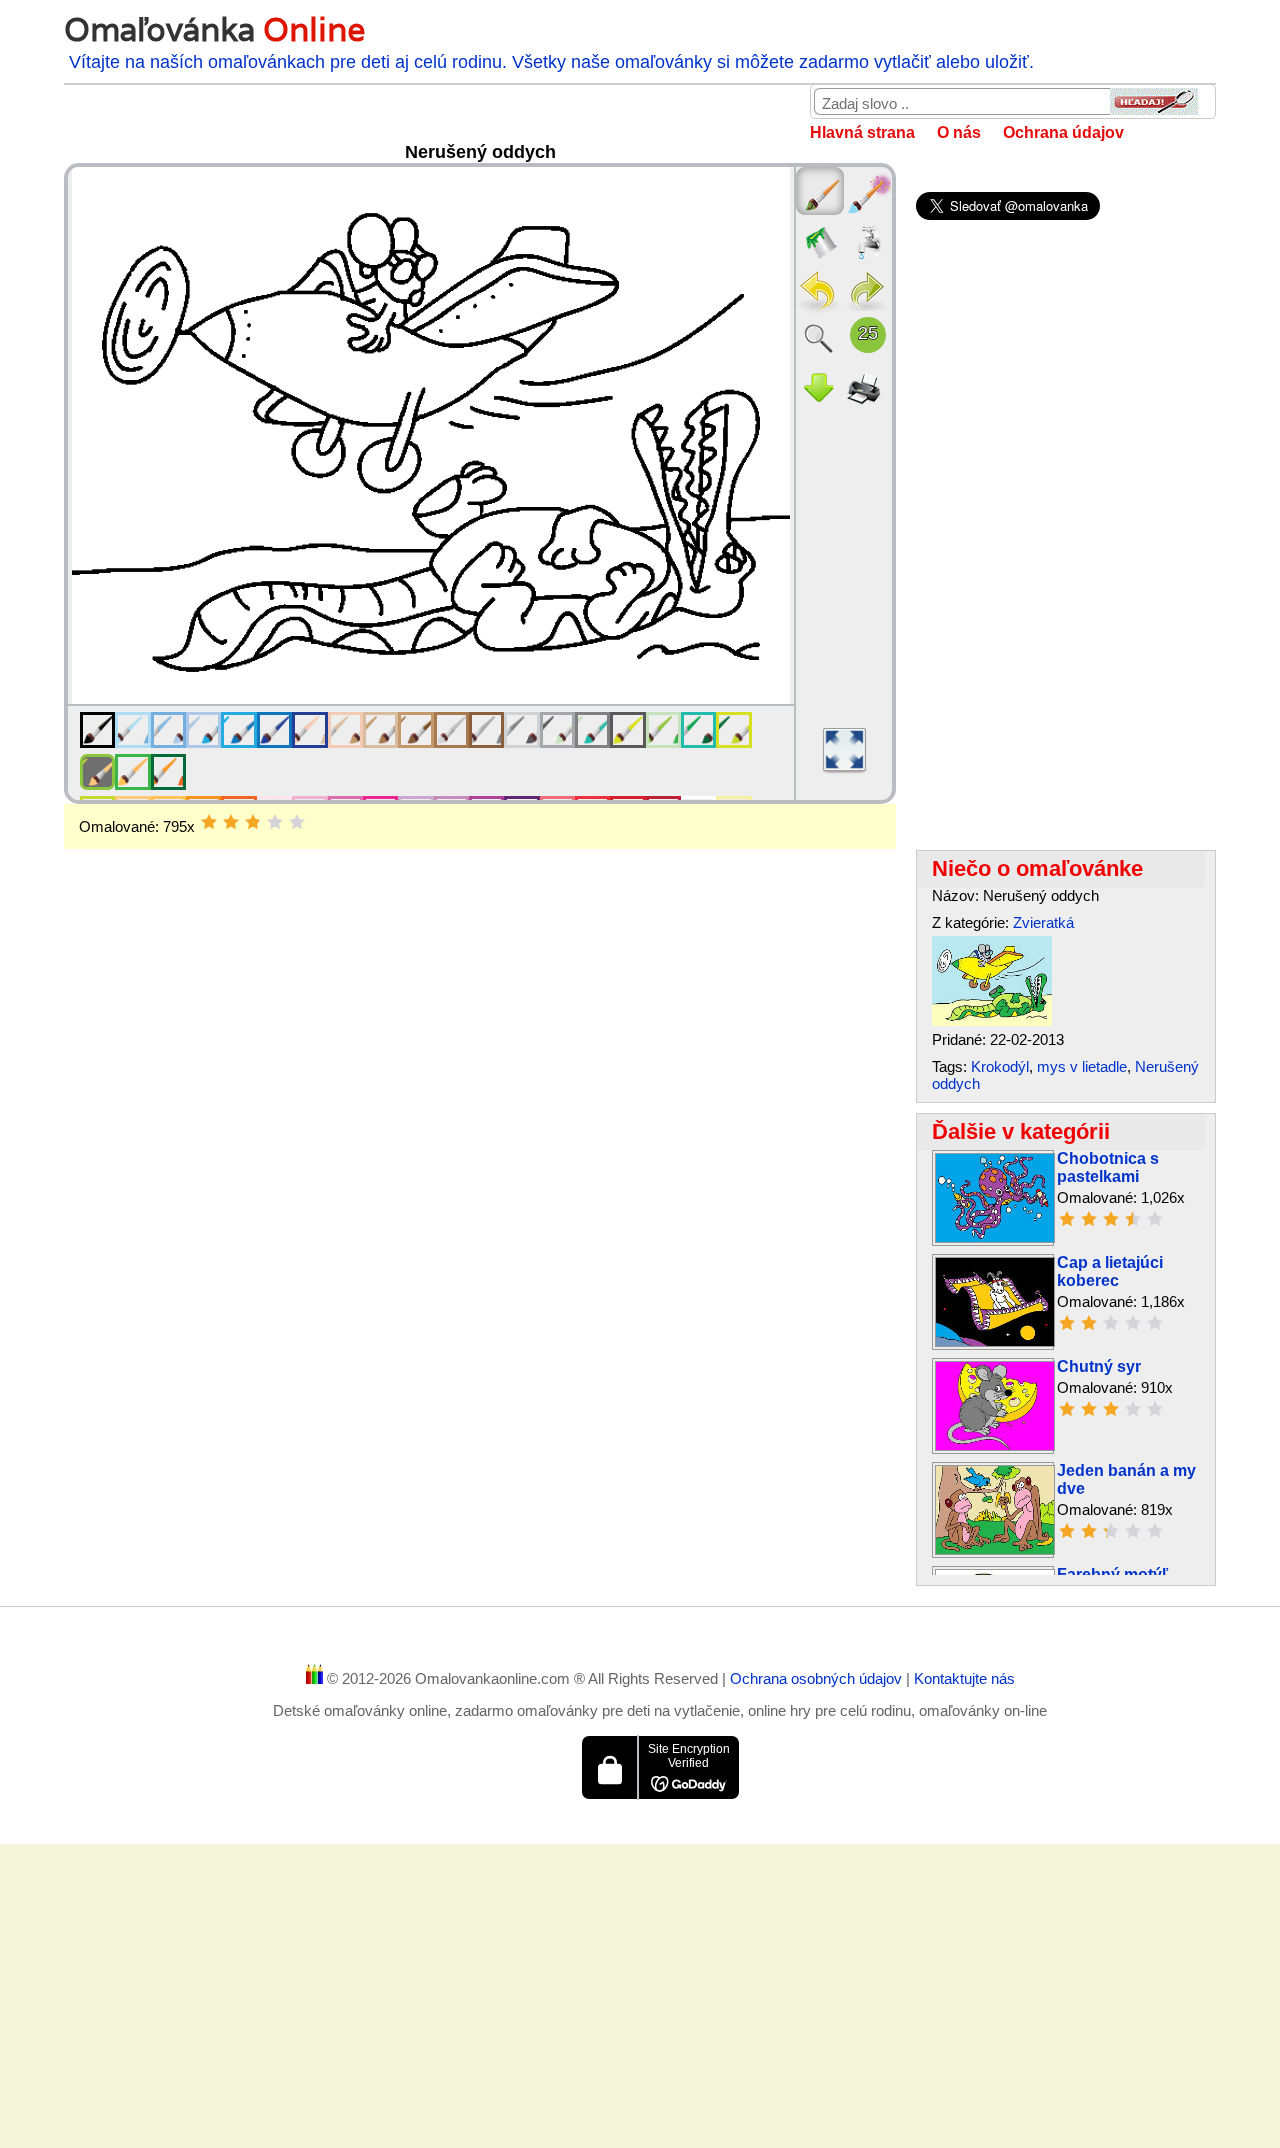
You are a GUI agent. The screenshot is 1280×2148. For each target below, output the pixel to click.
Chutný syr (1099, 1366)
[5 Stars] (297, 822)
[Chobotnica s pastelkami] (995, 1237)
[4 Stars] (275, 822)
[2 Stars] (231, 822)
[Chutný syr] (995, 1445)
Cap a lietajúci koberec (1110, 1271)
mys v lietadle (1082, 1066)
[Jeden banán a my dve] (995, 1549)
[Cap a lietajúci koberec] (995, 1341)
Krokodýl (1000, 1066)
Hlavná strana (862, 132)
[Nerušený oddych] (992, 1020)
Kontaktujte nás (964, 1678)
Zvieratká (1043, 922)
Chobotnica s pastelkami (1108, 1167)
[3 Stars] (253, 822)
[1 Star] (209, 822)
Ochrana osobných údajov (818, 1678)
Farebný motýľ (1112, 1574)
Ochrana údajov (1063, 132)
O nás (959, 132)
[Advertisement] (480, 1009)
